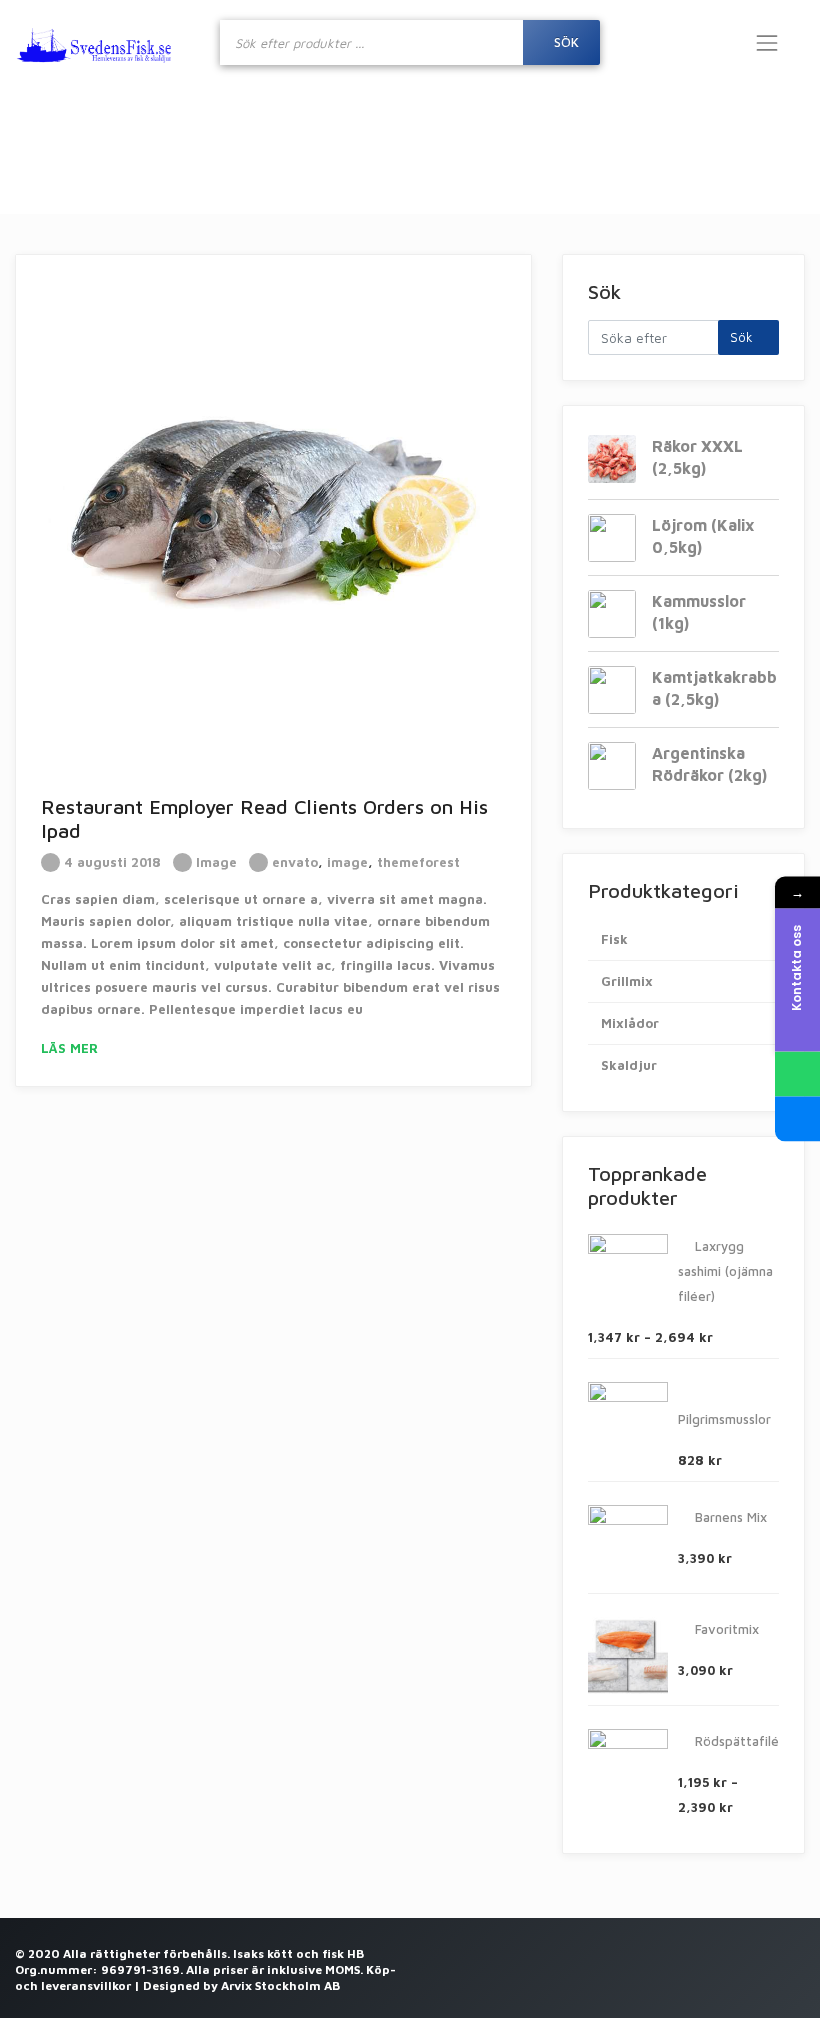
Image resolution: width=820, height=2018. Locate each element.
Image (216, 862)
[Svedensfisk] (94, 42)
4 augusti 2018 (110, 862)
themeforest (418, 862)
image (347, 862)
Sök (743, 337)
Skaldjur (629, 1065)
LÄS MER (71, 1048)
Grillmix (627, 981)
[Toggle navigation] (767, 43)
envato (295, 862)
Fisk (614, 939)
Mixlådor (630, 1023)
